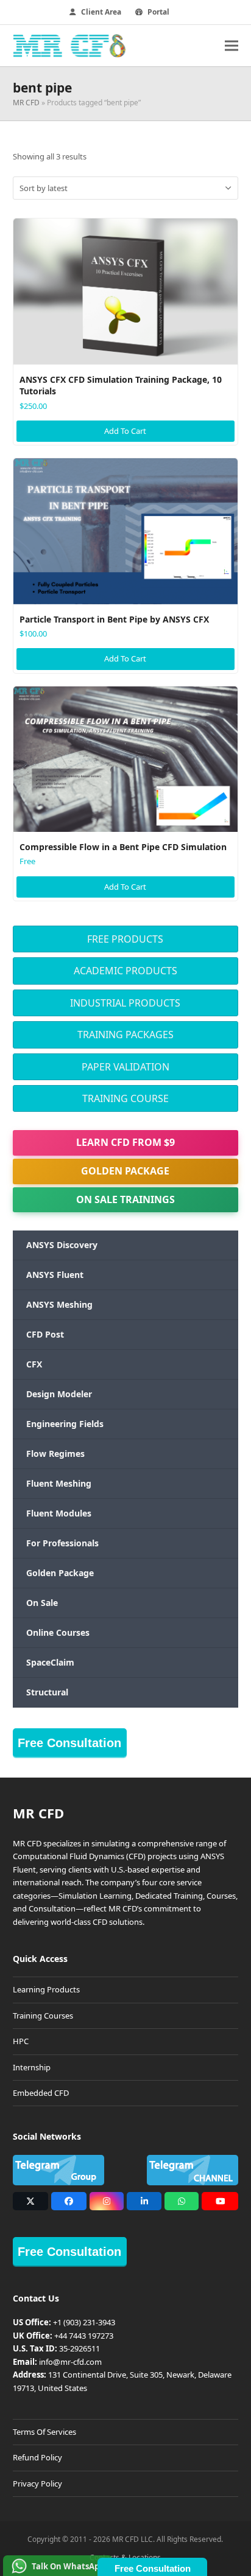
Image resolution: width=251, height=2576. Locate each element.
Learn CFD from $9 (125, 1142)
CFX (34, 1364)
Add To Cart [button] (125, 431)
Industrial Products (125, 1003)
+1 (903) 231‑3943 (84, 2322)
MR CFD (26, 103)
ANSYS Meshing (59, 1304)
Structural (47, 1692)
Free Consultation (69, 1743)
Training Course (125, 1098)
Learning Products (46, 1989)
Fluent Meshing (59, 1483)
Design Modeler (59, 1394)
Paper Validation (125, 1067)
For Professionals (62, 1543)
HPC (21, 2041)
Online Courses (58, 1632)
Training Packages (125, 1035)
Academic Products (125, 971)
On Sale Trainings (125, 1199)
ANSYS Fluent (55, 1275)
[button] (232, 45)
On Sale (42, 1603)
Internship (32, 2067)
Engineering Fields (65, 1424)
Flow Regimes (55, 1454)
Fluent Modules (59, 1513)
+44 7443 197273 (84, 2336)
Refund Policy (37, 2457)
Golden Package (125, 1171)
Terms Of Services (44, 2432)
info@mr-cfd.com (70, 2362)
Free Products (125, 939)
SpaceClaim (50, 1662)
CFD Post (45, 1334)
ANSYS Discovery (62, 1245)
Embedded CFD (41, 2093)
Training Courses (43, 2016)
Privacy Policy (37, 2484)
